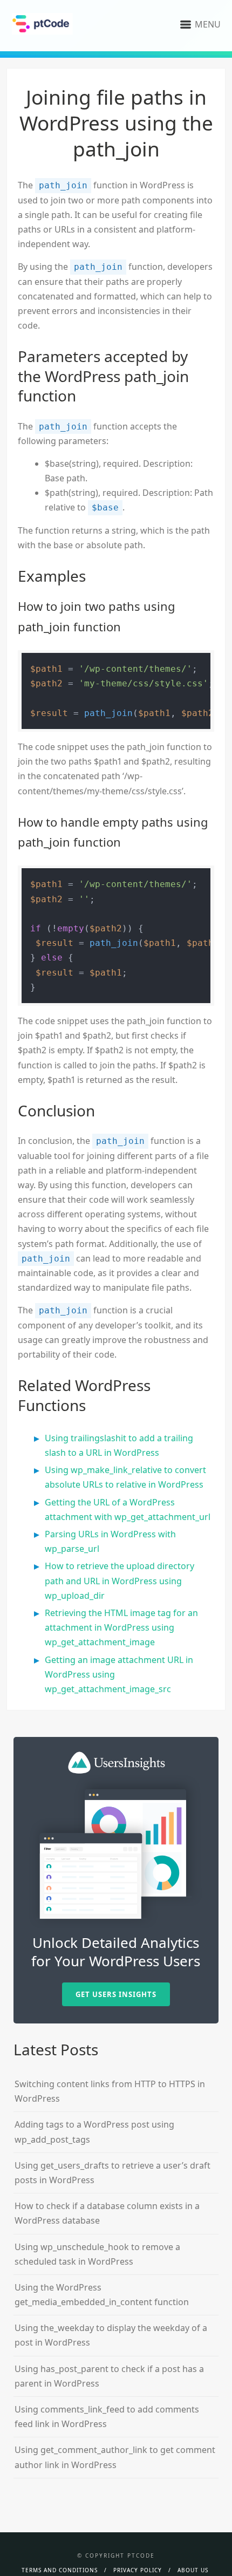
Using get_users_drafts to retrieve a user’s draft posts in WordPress (112, 2173)
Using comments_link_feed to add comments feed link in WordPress (107, 2417)
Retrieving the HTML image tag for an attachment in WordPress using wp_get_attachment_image (121, 1627)
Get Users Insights (116, 1994)
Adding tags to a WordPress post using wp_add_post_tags (94, 2132)
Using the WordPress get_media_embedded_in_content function (102, 2295)
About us (193, 2570)
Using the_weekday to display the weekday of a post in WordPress (111, 2335)
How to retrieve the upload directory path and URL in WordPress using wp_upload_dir (120, 1580)
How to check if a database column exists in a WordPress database (107, 2213)
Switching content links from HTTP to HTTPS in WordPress (110, 2091)
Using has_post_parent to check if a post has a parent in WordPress (109, 2376)
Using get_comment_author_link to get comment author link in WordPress (115, 2457)
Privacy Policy (138, 2570)
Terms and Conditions (60, 2570)
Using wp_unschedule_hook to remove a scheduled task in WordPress (97, 2254)
